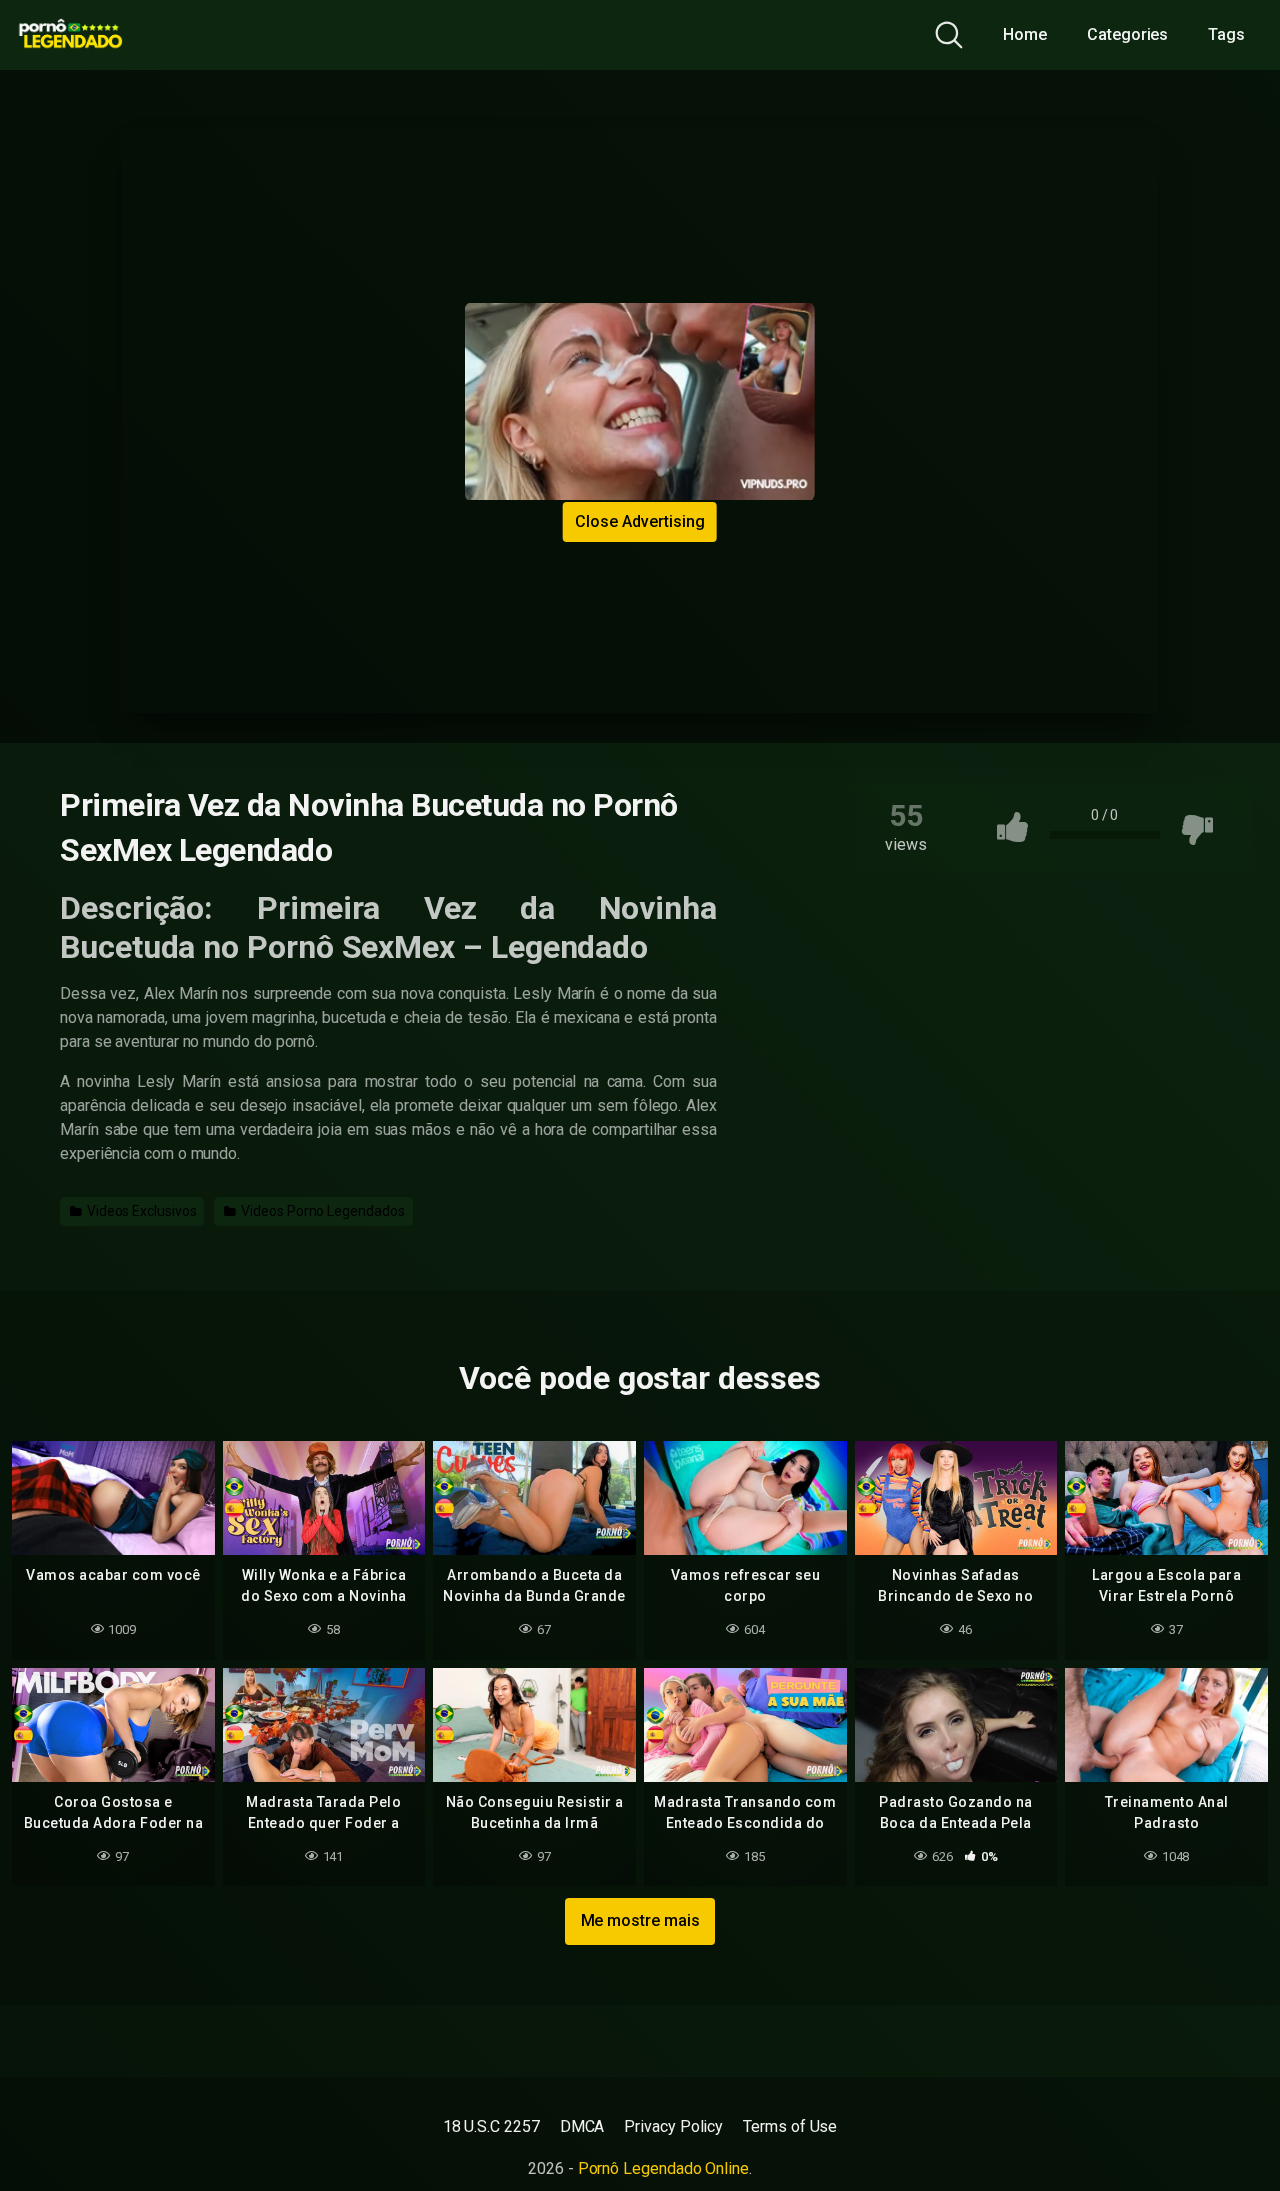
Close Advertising (640, 521)
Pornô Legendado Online (663, 2168)
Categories (1127, 34)
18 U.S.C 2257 (491, 2126)
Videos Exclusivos (140, 1211)
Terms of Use (790, 2126)
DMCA (582, 2126)
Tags (1226, 34)
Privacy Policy (673, 2126)
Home (1025, 34)
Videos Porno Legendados (321, 1211)
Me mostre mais (640, 1920)
